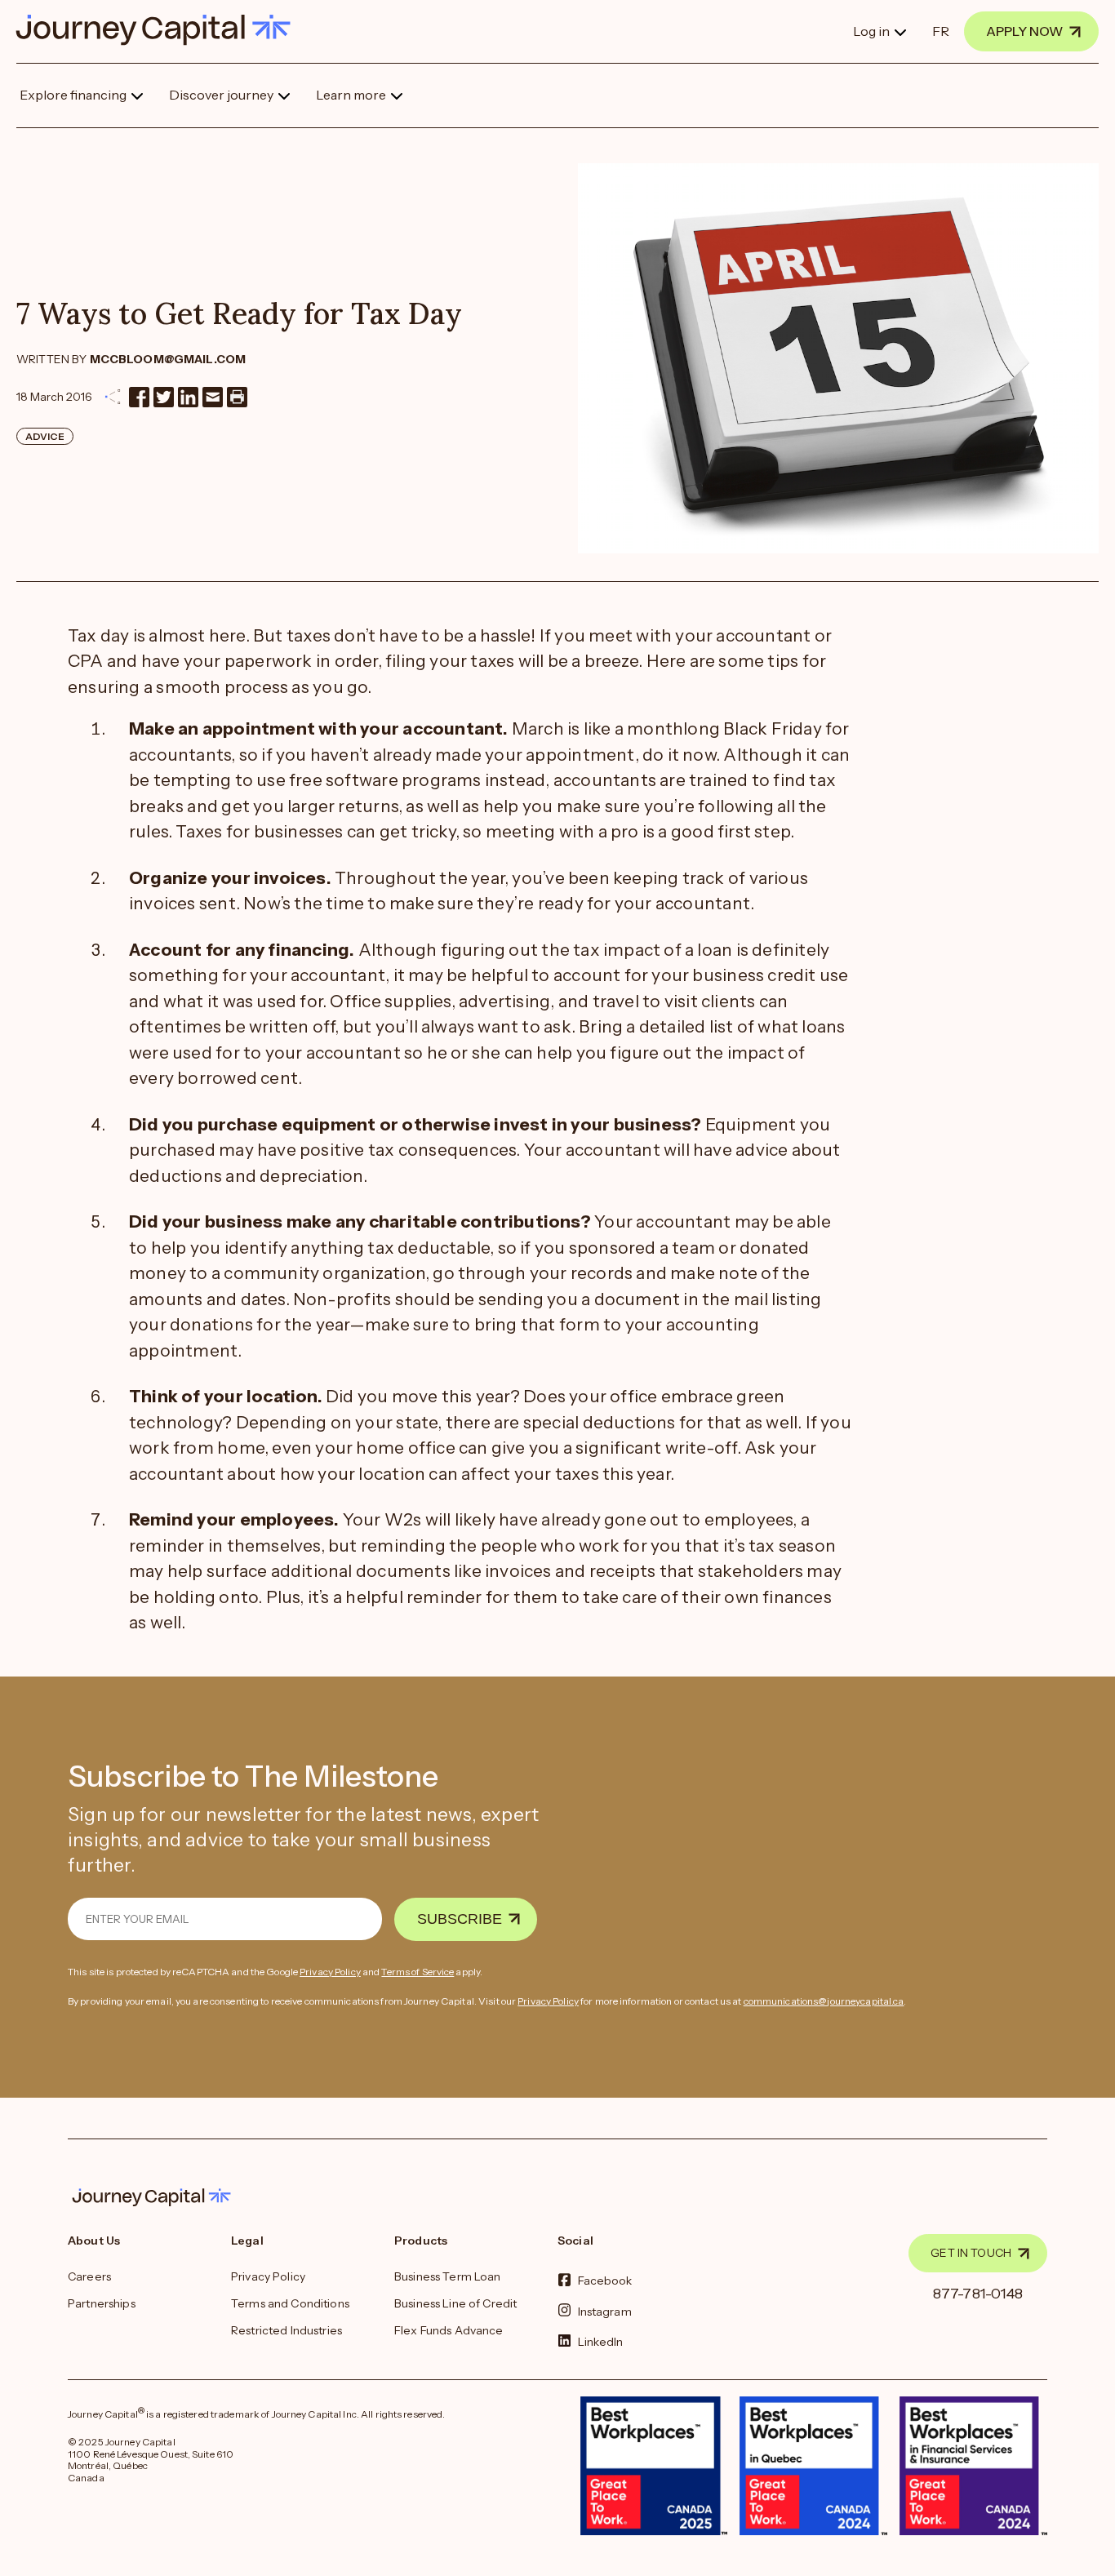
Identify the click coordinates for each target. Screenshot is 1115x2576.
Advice (45, 436)
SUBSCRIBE (460, 1919)
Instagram (605, 2311)
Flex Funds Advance (449, 2330)
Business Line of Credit (455, 2303)
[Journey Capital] (161, 30)
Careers (89, 2276)
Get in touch (971, 2253)
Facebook (605, 2281)
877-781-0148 (978, 2294)
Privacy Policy (330, 1972)
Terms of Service (418, 1972)
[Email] (213, 397)
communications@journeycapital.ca (824, 2001)
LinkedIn (601, 2341)
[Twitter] (164, 397)
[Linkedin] (188, 397)
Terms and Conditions (290, 2303)
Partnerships (102, 2303)
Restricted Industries (287, 2330)
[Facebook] (139, 397)
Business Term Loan (448, 2276)
